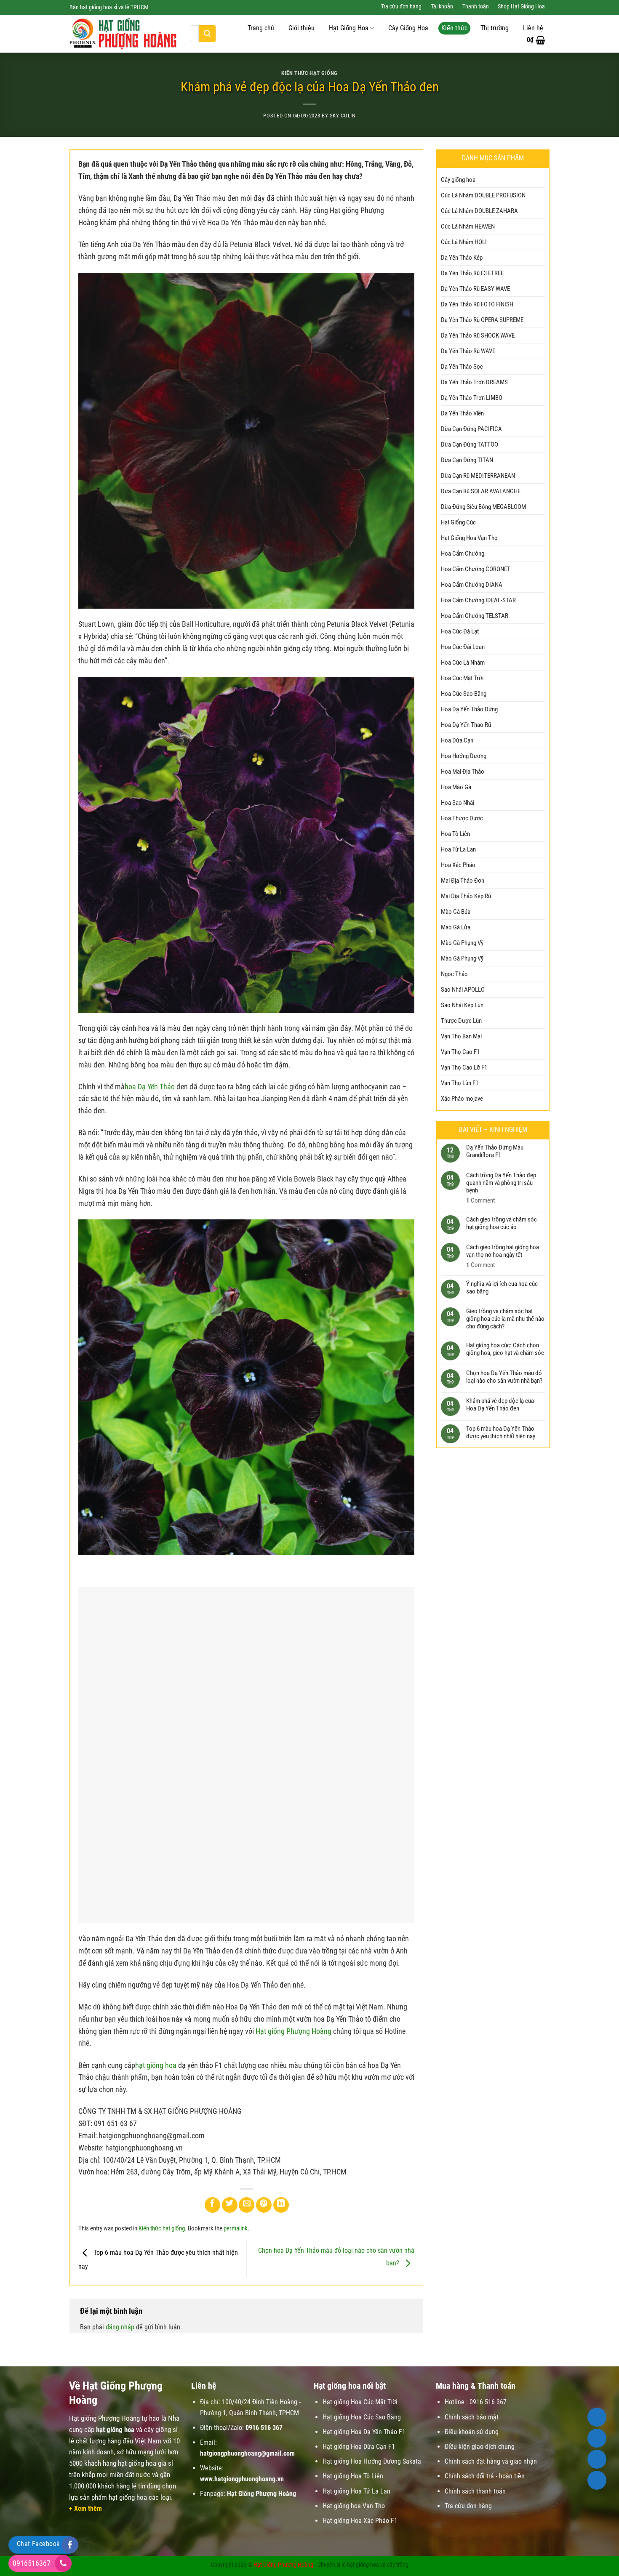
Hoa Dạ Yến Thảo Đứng (469, 709)
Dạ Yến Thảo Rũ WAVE (468, 351)
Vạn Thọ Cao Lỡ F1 (464, 1067)
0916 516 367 (264, 2428)
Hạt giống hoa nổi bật (350, 2386)
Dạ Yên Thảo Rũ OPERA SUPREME (482, 320)
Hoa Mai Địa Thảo (463, 772)
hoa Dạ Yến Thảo (150, 1087)
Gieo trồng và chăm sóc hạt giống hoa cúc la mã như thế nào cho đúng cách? (505, 1319)
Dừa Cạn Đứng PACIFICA (471, 429)
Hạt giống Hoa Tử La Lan (356, 2491)
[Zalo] (597, 2438)
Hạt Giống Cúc (458, 522)
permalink (236, 2228)
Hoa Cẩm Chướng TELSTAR (475, 616)
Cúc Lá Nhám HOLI (464, 242)
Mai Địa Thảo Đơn (463, 881)
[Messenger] (597, 2480)
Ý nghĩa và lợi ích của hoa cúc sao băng (502, 1287)
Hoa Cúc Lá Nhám (463, 663)
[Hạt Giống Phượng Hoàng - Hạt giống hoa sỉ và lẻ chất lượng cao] (123, 34)
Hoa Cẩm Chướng (463, 554)
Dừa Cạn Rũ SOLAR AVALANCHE (481, 491)
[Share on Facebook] (212, 2205)
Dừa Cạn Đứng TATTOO (470, 444)
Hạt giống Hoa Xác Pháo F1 (360, 2521)
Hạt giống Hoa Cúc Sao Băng (362, 2417)
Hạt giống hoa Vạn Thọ (354, 2506)
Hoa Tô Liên (455, 834)
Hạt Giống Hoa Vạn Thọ (469, 538)
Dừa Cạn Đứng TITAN (467, 460)
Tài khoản (442, 7)
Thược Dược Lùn (461, 1021)
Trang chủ (261, 28)
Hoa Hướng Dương (464, 756)
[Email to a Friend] (247, 2205)
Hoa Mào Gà (456, 787)
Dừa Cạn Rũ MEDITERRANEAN (478, 476)
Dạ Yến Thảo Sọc (462, 367)
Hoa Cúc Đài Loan (463, 647)
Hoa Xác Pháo (458, 865)
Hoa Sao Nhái (458, 803)
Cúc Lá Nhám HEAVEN (468, 226)
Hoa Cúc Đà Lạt (460, 631)
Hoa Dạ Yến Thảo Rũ (466, 725)
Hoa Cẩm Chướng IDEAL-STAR (478, 600)
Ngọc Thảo (454, 974)
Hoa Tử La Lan (458, 849)
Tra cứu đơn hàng (401, 7)
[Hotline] (597, 2417)
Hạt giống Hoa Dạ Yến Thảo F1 (364, 2432)
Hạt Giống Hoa (349, 28)
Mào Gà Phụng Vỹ (462, 943)
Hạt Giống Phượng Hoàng (283, 2565)
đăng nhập (120, 2327)
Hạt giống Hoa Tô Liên (353, 2476)
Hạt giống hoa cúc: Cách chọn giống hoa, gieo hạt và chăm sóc (505, 1349)
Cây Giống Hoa (408, 28)
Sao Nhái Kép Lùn (462, 1005)
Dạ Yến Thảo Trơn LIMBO (472, 398)
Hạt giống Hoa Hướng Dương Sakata (372, 2461)
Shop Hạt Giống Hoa (521, 7)
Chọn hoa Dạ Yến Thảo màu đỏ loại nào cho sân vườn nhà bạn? (504, 1377)
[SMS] (597, 2459)
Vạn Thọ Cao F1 (460, 1052)
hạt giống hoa (156, 2065)
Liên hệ (533, 28)
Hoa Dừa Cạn (457, 740)
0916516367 (32, 2563)
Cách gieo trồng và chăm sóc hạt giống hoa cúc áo (502, 1223)
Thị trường (495, 28)
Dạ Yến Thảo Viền (462, 413)
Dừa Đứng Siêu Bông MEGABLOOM (483, 507)
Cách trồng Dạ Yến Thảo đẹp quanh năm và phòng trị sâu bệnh (501, 1182)
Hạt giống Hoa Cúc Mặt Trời (360, 2402)
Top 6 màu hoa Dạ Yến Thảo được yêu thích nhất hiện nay (501, 1432)
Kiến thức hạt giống (309, 73)
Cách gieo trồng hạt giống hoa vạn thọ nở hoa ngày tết (503, 1251)
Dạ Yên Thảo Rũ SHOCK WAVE (478, 335)
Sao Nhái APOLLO (463, 990)
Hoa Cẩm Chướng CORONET (476, 569)
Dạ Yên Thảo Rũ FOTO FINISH (477, 304)
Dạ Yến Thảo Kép (462, 258)
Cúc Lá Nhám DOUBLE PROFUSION (483, 195)
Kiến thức (454, 28)
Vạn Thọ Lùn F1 (460, 1083)
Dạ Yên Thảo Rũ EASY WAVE (475, 289)
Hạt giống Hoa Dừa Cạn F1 (359, 2447)
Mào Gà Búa (456, 912)
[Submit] (207, 34)
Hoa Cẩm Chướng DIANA (472, 585)
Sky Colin (343, 116)
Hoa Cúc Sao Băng (464, 694)
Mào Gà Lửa (456, 927)
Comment (480, 1200)
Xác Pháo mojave (462, 1099)
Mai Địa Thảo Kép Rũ (466, 896)
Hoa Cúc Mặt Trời (462, 678)
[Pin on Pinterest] (264, 2205)
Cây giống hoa (458, 180)
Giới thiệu (301, 28)
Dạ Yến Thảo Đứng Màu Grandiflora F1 (495, 1151)
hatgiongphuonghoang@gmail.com (247, 2453)
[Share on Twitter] (230, 2205)
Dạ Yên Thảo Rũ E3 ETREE (472, 273)
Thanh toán (476, 7)
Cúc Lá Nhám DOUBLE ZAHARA (479, 211)
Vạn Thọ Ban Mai (461, 1036)
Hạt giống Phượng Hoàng (293, 2031)
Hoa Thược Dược (462, 818)
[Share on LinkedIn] (281, 2205)
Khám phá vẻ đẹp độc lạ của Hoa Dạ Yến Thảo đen (500, 1405)
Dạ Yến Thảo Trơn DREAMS (474, 382)
